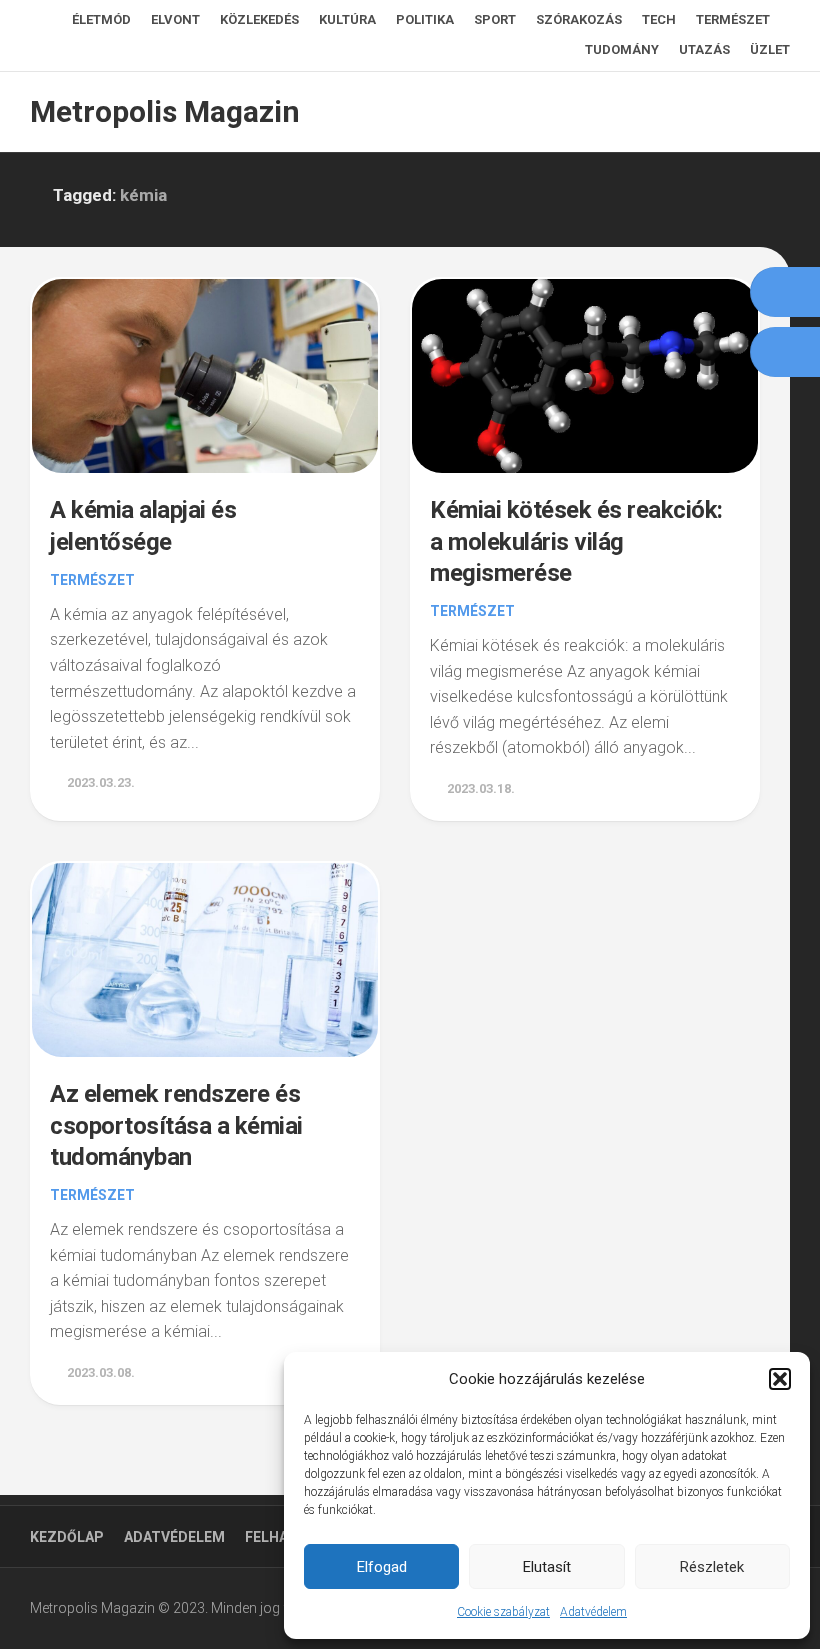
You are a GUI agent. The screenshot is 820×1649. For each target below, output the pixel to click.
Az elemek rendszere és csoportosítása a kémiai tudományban (176, 1125)
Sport (495, 19)
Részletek (712, 1567)
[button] (780, 1379)
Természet (733, 19)
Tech (659, 19)
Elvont (175, 19)
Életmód (101, 19)
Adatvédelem (593, 1612)
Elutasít (547, 1567)
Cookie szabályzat (503, 1612)
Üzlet (770, 49)
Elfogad (382, 1567)
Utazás (704, 49)
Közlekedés (259, 19)
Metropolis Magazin (165, 111)
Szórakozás (579, 19)
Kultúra (347, 19)
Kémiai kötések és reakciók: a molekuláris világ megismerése (576, 541)
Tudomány (622, 49)
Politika (425, 19)
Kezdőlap (67, 1537)
